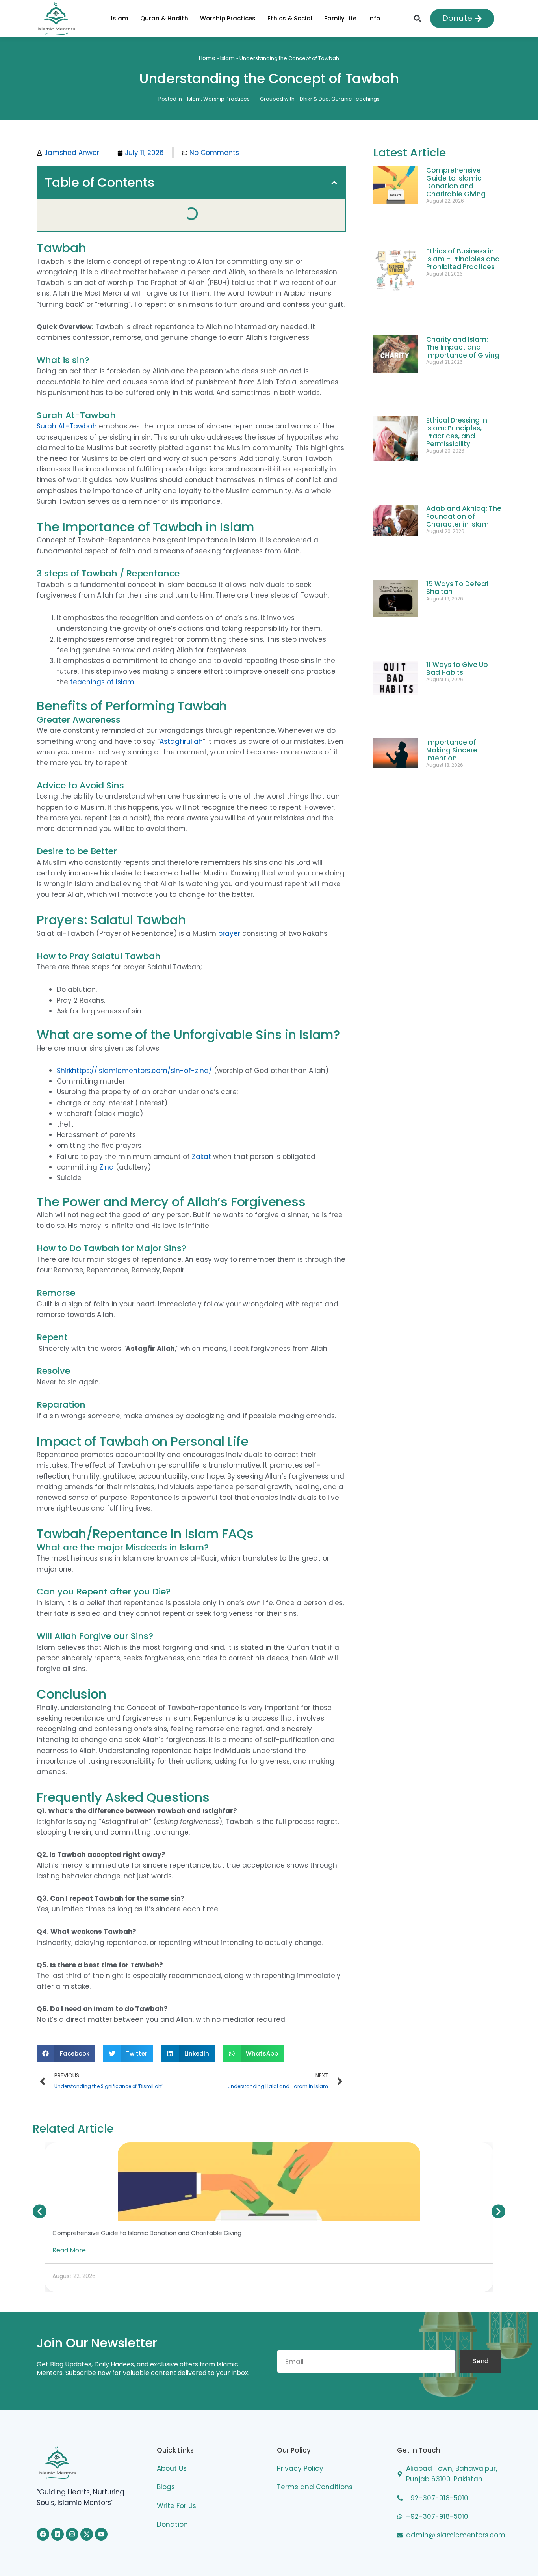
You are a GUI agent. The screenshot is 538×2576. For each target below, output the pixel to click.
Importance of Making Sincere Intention (452, 544)
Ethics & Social (290, 18)
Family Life (350, 18)
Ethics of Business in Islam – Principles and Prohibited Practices (463, 239)
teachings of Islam (102, 650)
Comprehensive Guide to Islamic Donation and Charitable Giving (456, 182)
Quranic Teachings (355, 99)
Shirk (64, 1038)
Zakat (201, 1124)
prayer (230, 901)
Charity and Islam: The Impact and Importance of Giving (463, 291)
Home (207, 58)
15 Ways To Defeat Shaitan (457, 453)
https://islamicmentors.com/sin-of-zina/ (142, 1038)
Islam (100, 18)
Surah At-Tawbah (67, 394)
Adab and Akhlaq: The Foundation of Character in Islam (464, 405)
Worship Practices (218, 18)
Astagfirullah (181, 709)
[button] (417, 18)
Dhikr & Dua (314, 99)
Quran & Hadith (154, 18)
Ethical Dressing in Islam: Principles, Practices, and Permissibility (457, 348)
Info (384, 18)
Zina (107, 1135)
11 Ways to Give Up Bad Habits (457, 497)
